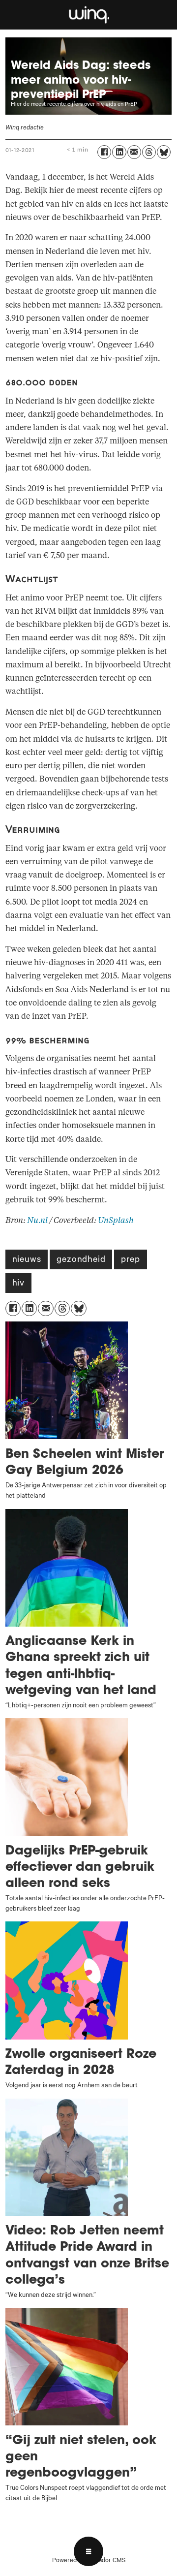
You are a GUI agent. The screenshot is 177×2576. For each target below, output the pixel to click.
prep (130, 1260)
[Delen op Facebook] (104, 152)
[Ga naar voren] (88, 15)
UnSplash (116, 1221)
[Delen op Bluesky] (164, 152)
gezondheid (81, 1260)
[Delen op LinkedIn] (119, 152)
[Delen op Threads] (149, 152)
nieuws (27, 1260)
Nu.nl (37, 1221)
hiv (18, 1284)
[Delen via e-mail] (134, 152)
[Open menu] (88, 2551)
